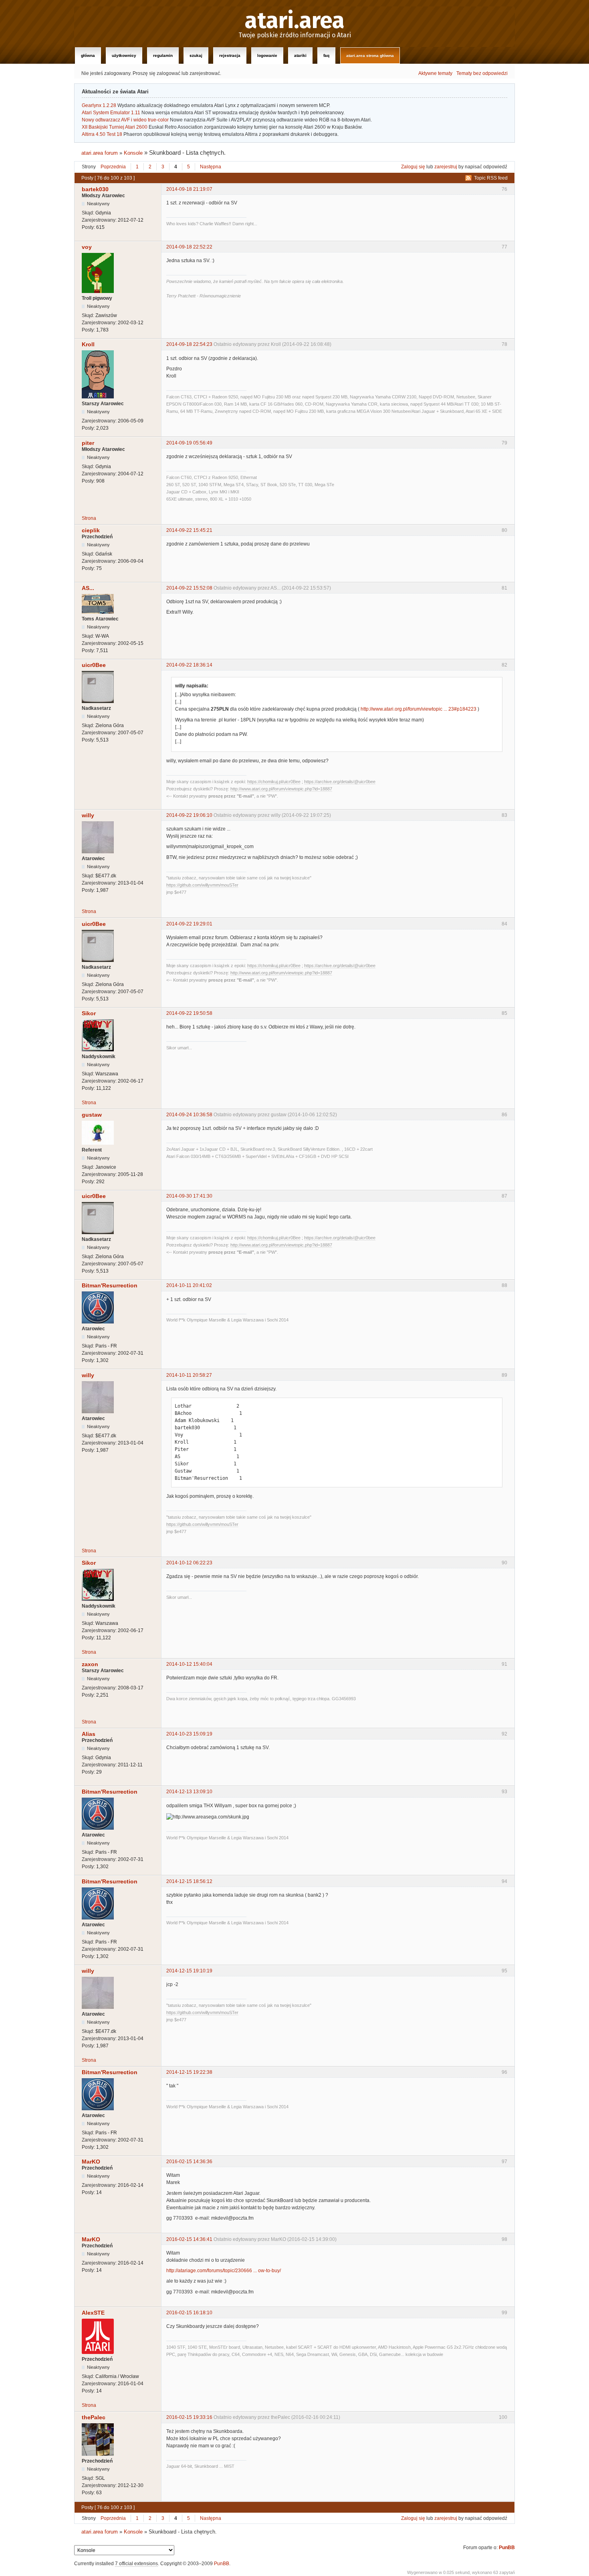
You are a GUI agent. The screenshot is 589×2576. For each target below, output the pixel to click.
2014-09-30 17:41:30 (189, 1196)
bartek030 (95, 189)
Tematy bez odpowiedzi (482, 73)
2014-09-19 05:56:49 (189, 443)
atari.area (295, 21)
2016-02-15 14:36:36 (189, 2162)
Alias (89, 1734)
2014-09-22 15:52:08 (189, 588)
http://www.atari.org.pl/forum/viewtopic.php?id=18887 (281, 789)
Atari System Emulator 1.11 (111, 113)
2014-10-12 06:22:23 (189, 1563)
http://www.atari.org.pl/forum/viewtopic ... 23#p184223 (419, 709)
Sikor (89, 1013)
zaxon (90, 1664)
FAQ (326, 56)
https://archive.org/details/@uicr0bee (340, 782)
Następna (211, 167)
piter (88, 443)
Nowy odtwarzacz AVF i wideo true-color (125, 120)
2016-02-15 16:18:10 (189, 2313)
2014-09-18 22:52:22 (189, 247)
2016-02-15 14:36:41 (189, 2239)
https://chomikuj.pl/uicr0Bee (274, 782)
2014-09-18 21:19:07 (189, 189)
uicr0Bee (94, 665)
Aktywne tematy (435, 73)
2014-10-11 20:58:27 (189, 1375)
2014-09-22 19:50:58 (189, 1013)
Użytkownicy (124, 56)
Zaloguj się (413, 167)
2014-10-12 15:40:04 (189, 1664)
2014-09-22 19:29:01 (189, 924)
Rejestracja (230, 56)
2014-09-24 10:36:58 (189, 1115)
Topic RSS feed (491, 178)
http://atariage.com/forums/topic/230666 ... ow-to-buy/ (224, 2271)
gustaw (92, 1115)
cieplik (91, 530)
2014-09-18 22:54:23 (189, 344)
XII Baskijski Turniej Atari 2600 (115, 127)
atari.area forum (100, 153)
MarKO (91, 2162)
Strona (89, 518)
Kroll (88, 344)
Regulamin (163, 56)
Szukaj (196, 56)
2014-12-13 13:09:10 (189, 1792)
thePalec (94, 2417)
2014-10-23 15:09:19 (189, 1734)
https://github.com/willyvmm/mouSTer (202, 885)
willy (88, 815)
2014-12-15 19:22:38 (189, 2072)
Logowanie (267, 56)
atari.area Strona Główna (370, 56)
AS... (88, 588)
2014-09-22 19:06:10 (189, 815)
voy (87, 247)
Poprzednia (113, 167)
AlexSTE (93, 2313)
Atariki (300, 56)
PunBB (507, 2548)
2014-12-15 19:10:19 (189, 1971)
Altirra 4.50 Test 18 (102, 134)
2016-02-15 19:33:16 (189, 2417)
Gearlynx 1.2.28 (99, 105)
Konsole (133, 153)
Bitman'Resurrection (110, 1285)
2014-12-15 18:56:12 (189, 1881)
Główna (88, 56)
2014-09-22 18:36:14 (189, 665)
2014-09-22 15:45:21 (189, 530)
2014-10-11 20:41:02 (189, 1285)
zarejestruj (446, 167)
